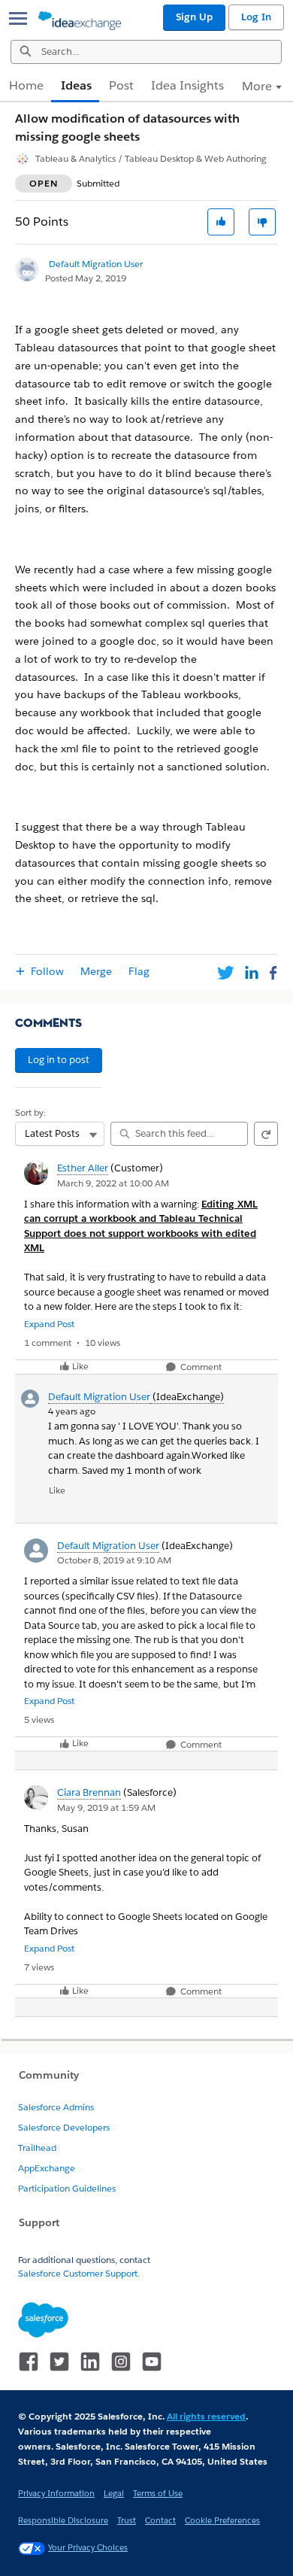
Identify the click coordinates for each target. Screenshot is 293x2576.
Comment (200, 1367)
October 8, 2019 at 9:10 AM (114, 1560)
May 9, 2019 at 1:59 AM (106, 1807)
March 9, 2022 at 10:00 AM (113, 1183)
